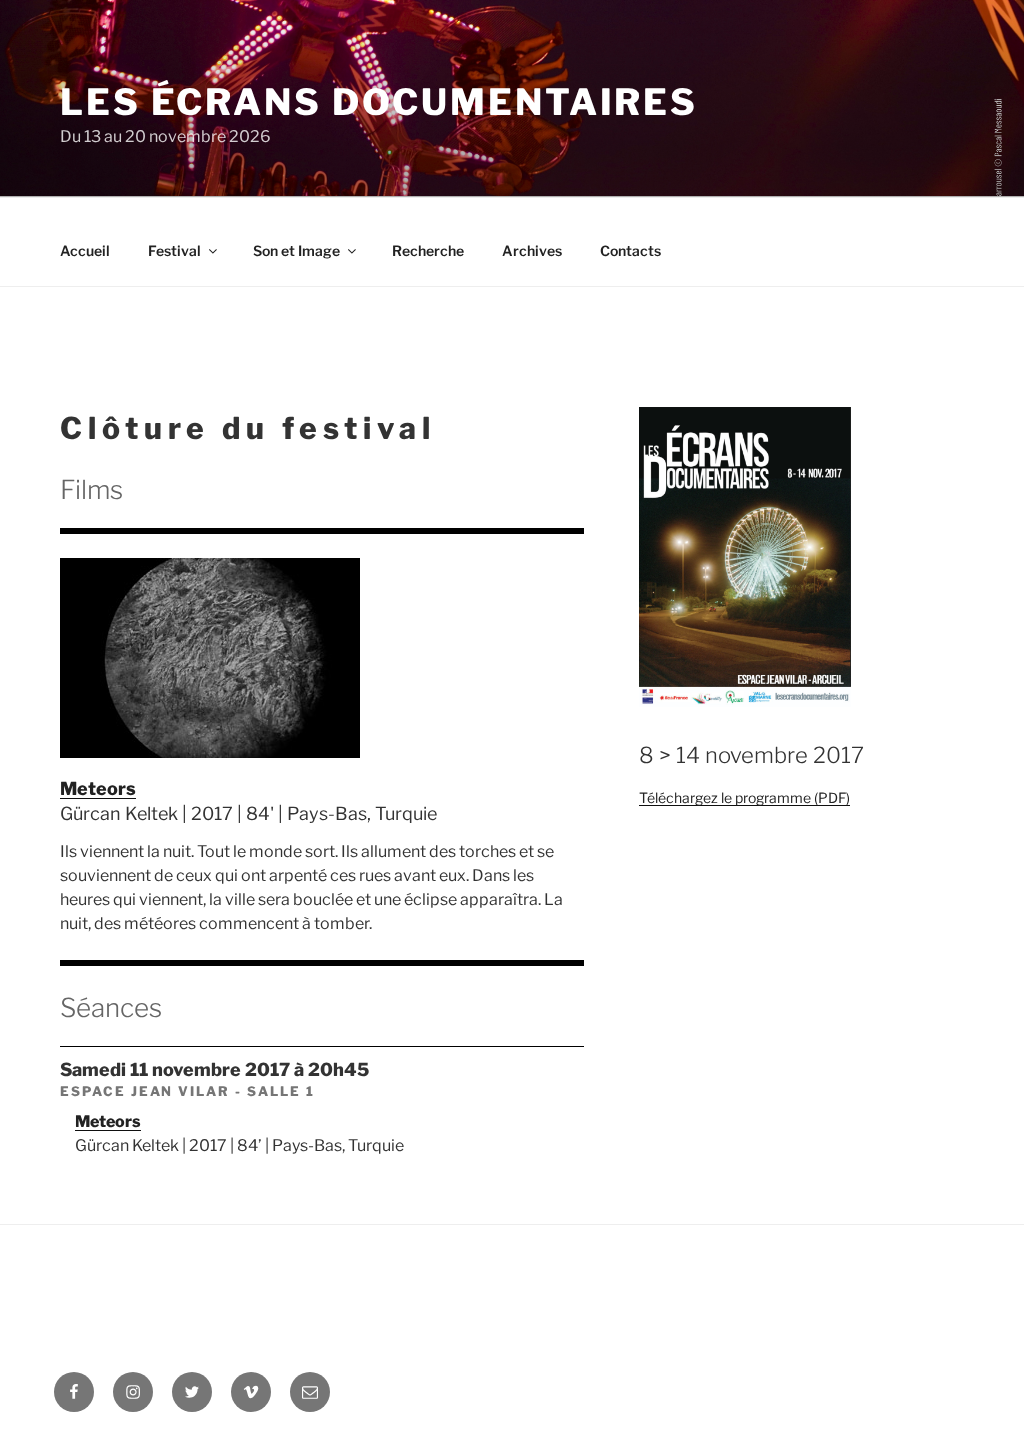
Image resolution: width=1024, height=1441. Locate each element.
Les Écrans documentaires (379, 102)
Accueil (85, 250)
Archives (532, 250)
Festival (174, 250)
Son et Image (296, 250)
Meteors (98, 788)
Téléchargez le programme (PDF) (744, 797)
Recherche (428, 250)
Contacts (630, 250)
